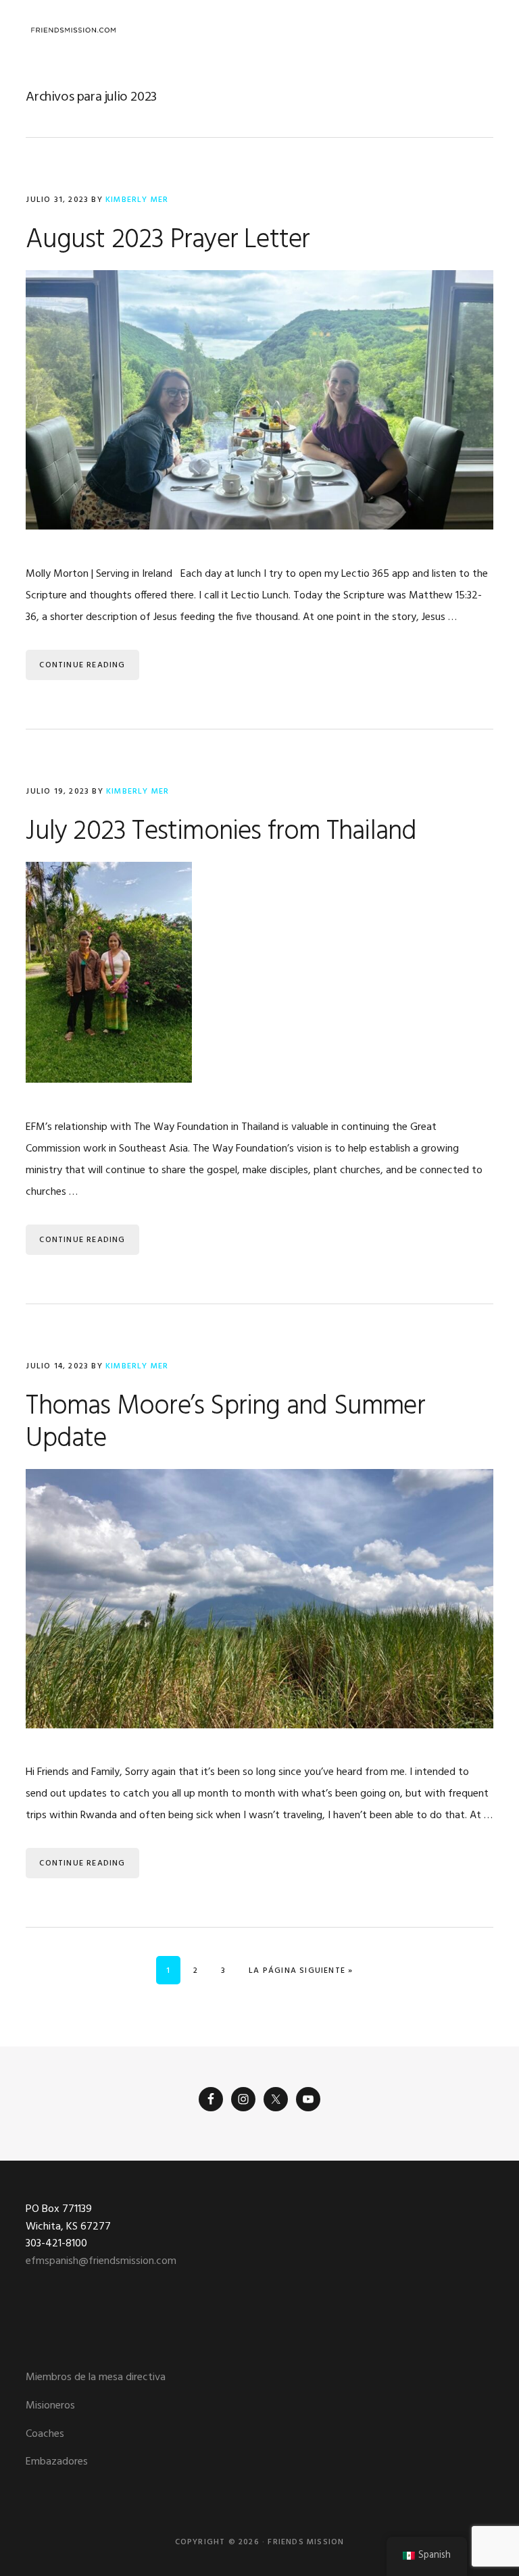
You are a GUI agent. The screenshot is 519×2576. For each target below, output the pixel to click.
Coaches (45, 2434)
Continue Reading (82, 665)
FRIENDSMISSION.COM (73, 30)
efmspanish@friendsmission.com (101, 2261)
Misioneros (50, 2406)
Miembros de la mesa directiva (96, 2377)
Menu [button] (476, 30)
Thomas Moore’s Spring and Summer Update (225, 1423)
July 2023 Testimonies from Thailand (221, 832)
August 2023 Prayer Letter (168, 240)
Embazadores (57, 2462)
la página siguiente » (300, 1970)
